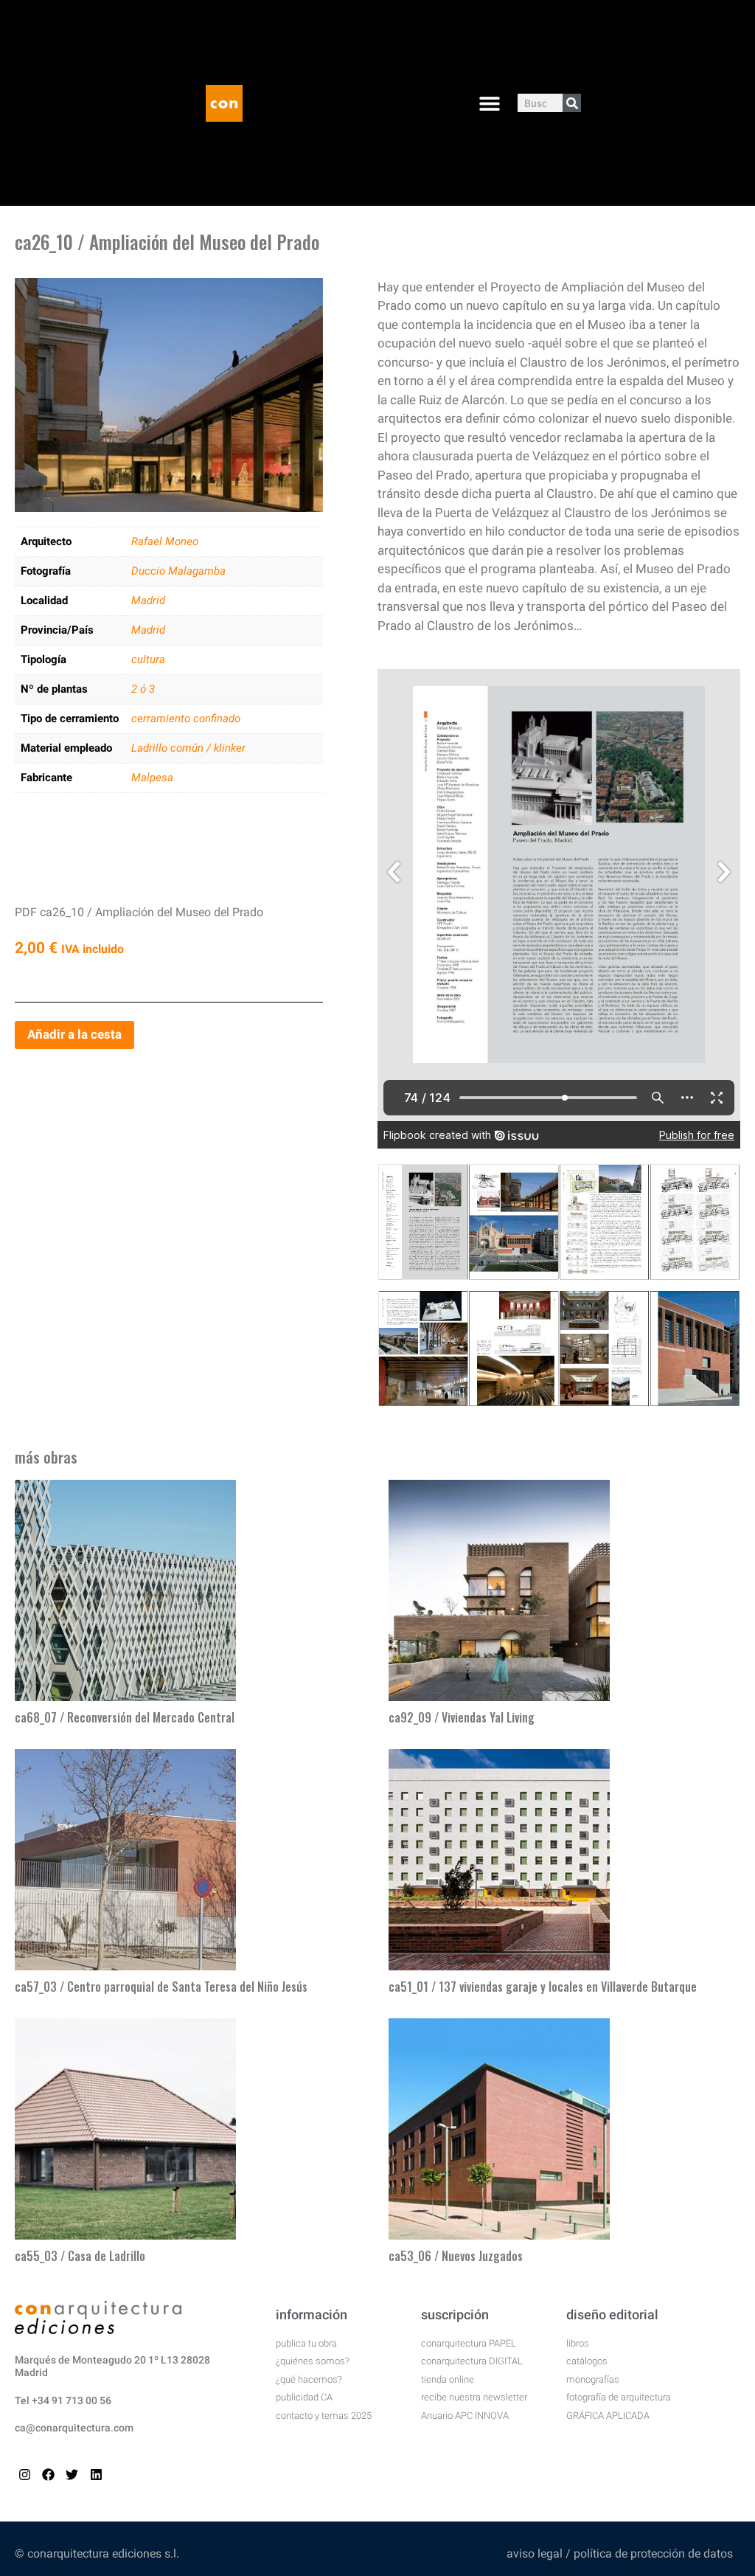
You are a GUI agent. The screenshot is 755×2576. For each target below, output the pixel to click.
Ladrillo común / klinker (188, 748)
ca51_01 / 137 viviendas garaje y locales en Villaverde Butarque (543, 1987)
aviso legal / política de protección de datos (620, 2554)
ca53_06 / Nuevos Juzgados (456, 2256)
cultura (148, 659)
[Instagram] (25, 2475)
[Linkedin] (96, 2475)
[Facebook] (48, 2475)
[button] (489, 103)
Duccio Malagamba (178, 571)
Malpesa (152, 778)
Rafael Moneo (165, 541)
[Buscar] (572, 103)
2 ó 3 (143, 689)
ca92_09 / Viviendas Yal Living (462, 1717)
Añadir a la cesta (74, 1034)
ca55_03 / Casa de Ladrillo (80, 2256)
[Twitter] (72, 2475)
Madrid (148, 600)
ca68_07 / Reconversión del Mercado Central (125, 1717)
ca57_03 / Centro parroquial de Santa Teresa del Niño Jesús (161, 1987)
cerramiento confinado (186, 719)
